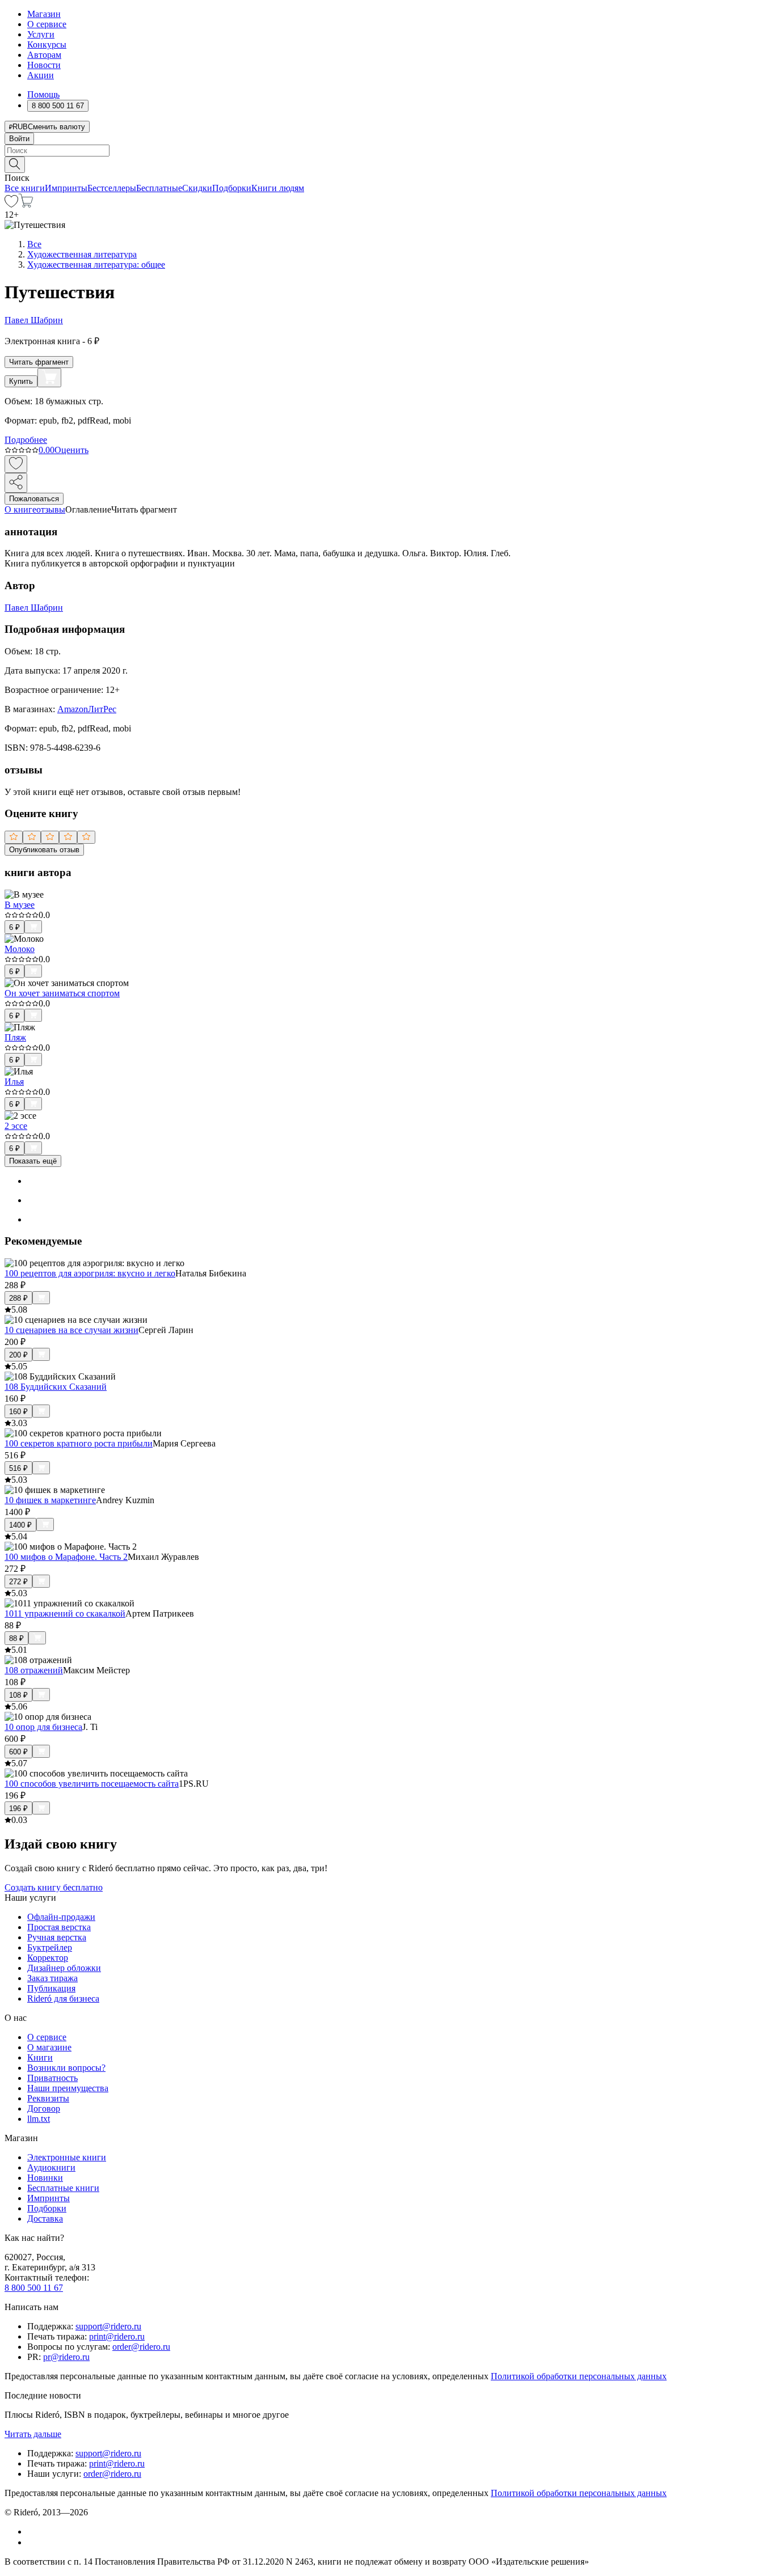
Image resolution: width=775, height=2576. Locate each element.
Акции (41, 75)
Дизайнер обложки (64, 1968)
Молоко (20, 949)
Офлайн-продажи (61, 1917)
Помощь (43, 94)
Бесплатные (159, 188)
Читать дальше (33, 2434)
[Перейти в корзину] (26, 204)
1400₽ (20, 1525)
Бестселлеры (112, 188)
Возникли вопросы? (66, 2068)
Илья (14, 1082)
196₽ (18, 1809)
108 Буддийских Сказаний (56, 1387)
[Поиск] (15, 165)
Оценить (71, 450)
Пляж (15, 1037)
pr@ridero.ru (66, 2357)
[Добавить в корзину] (49, 378)
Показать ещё (33, 1161)
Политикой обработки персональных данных (579, 2376)
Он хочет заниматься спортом (62, 993)
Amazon (73, 709)
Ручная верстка (57, 1937)
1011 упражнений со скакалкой (65, 1613)
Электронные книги (67, 2157)
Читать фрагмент (39, 362)
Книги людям (278, 188)
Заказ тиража (52, 1978)
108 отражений (34, 1670)
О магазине (49, 2047)
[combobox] (387, 151)
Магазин (44, 14)
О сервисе (47, 24)
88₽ (16, 1638)
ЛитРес (102, 709)
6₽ (14, 927)
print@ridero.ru (117, 2336)
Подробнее (26, 440)
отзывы (51, 509)
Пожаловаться (34, 499)
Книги (40, 2057)
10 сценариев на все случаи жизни (71, 1330)
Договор (44, 2108)
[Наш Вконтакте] (33, 2531)
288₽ (18, 1298)
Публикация (51, 1988)
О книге (20, 509)
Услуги (41, 34)
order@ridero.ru (141, 2347)
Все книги (25, 188)
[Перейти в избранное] (11, 204)
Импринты (66, 188)
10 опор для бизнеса (43, 1727)
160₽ (18, 1412)
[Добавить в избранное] (16, 464)
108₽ (18, 1695)
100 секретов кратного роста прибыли (79, 1443)
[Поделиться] (16, 483)
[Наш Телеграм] (32, 2542)
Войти (19, 139)
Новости (44, 65)
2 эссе (16, 1126)
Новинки (45, 2178)
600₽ (18, 1752)
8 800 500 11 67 (34, 2288)
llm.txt (39, 2119)
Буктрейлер (50, 1947)
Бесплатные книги (63, 2188)
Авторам (44, 55)
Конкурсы (47, 45)
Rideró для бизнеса (63, 1998)
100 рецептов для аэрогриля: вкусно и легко (90, 1273)
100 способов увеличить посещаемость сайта (92, 1784)
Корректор (48, 1958)
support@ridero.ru (108, 2326)
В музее (20, 905)
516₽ (18, 1468)
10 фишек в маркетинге (50, 1500)
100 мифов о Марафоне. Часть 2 (66, 1557)
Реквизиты (48, 2098)
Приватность (52, 2078)
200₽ (18, 1355)
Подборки (232, 188)
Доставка (45, 2218)
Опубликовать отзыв (44, 850)
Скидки (197, 188)
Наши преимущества (68, 2088)
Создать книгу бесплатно (54, 1887)
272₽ (18, 1582)
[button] (387, 164)
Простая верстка (59, 1927)
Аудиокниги (51, 2167)
